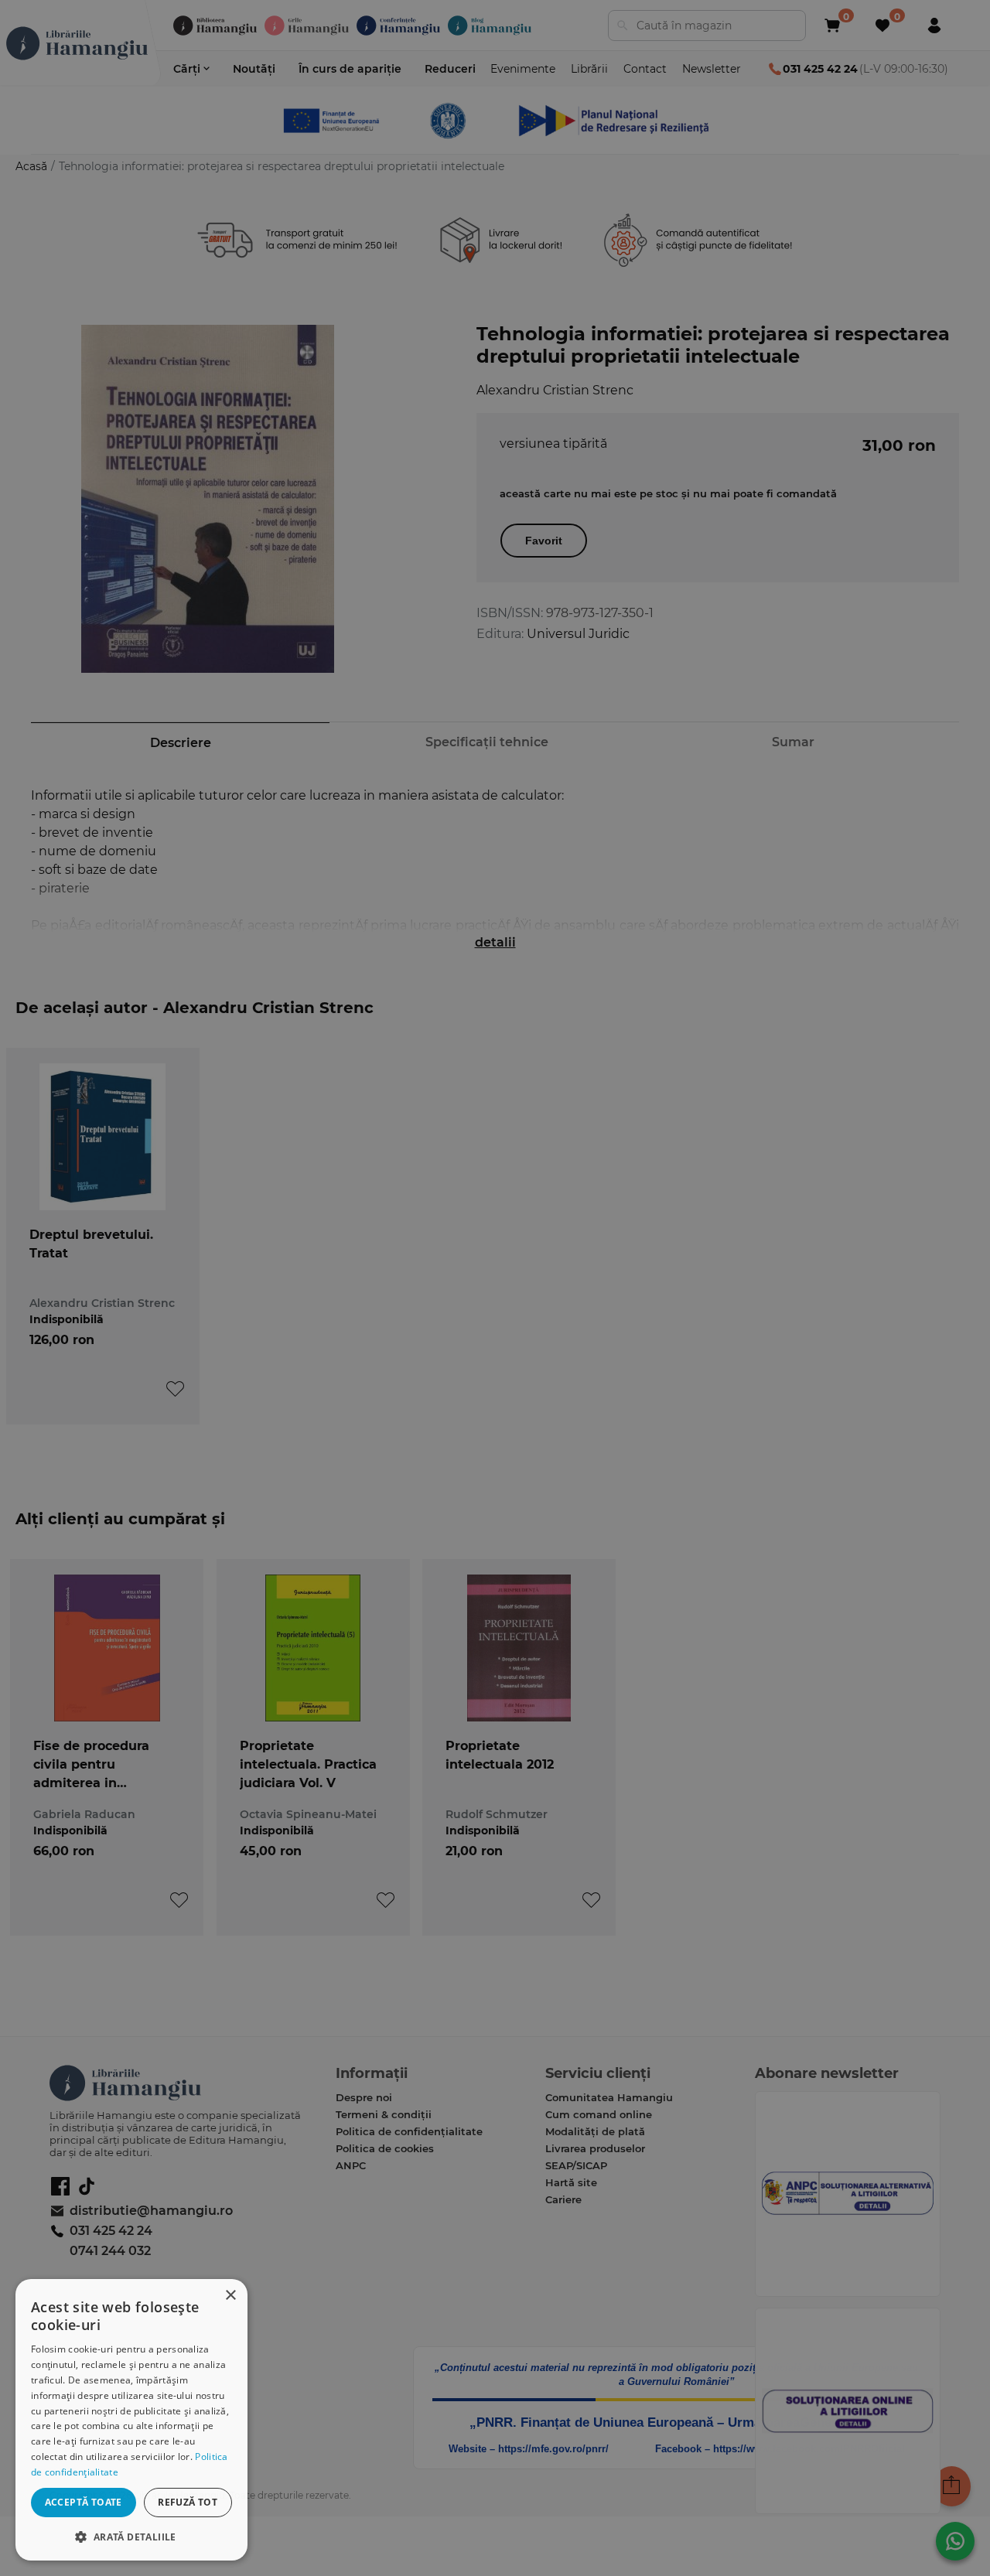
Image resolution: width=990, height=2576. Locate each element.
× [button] (230, 2296)
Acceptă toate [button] (84, 2502)
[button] (131, 2536)
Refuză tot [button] (188, 2502)
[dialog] (131, 2420)
